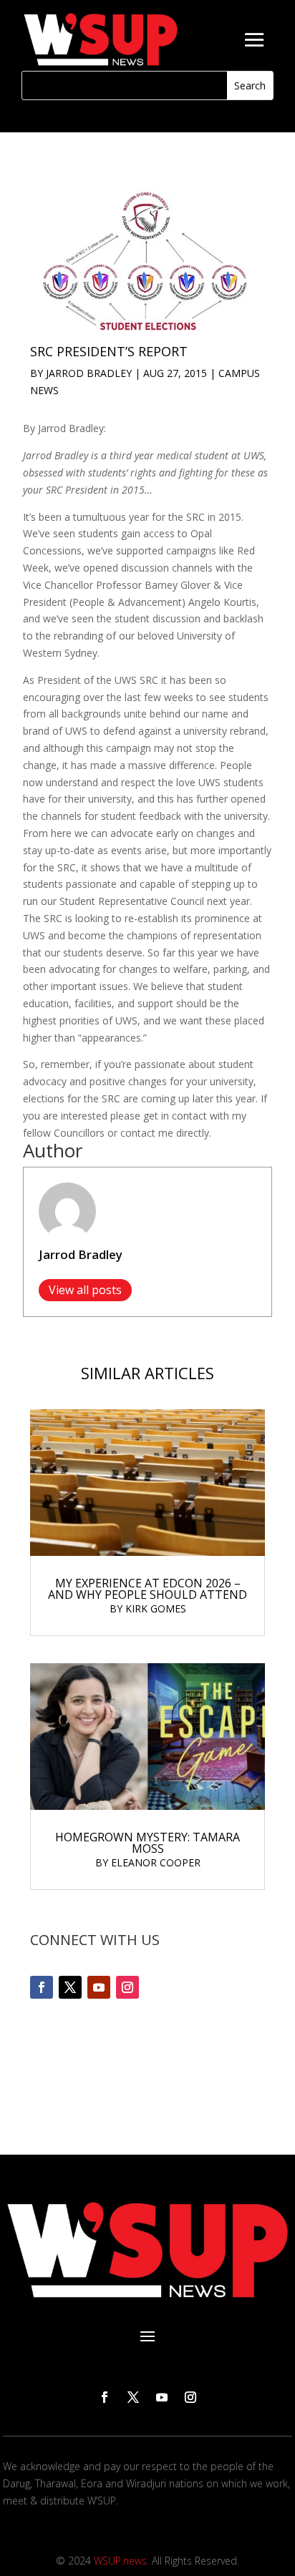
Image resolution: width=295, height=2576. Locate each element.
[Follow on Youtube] (99, 1987)
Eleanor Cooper (156, 1862)
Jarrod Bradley (89, 373)
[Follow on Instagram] (127, 1987)
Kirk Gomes (156, 1608)
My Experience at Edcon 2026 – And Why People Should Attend (147, 1589)
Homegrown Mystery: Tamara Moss (147, 1843)
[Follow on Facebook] (42, 1987)
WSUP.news (120, 2561)
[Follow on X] (70, 1987)
